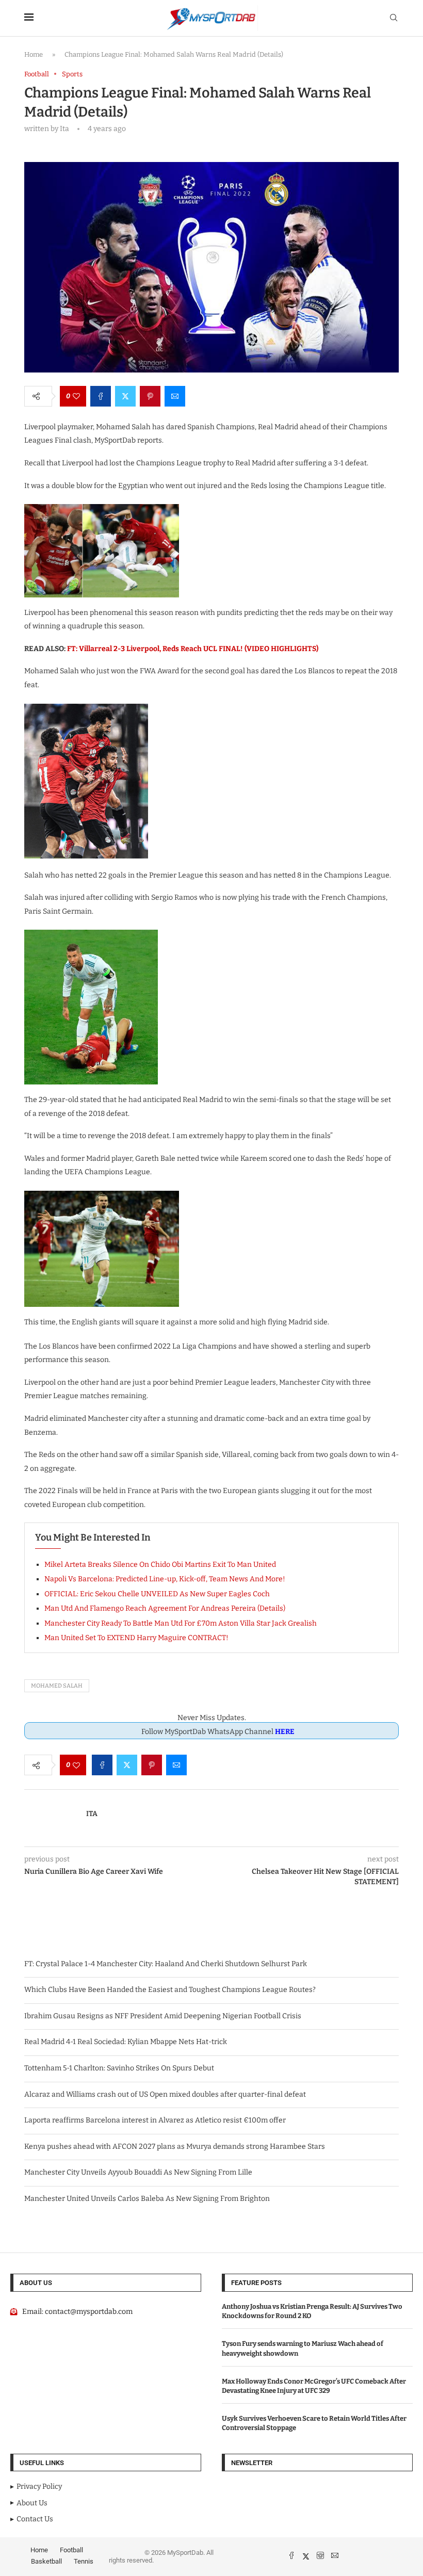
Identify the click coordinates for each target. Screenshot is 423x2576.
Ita (92, 1814)
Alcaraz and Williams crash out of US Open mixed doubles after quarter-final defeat (165, 2094)
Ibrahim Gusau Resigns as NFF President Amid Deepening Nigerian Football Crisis (163, 2016)
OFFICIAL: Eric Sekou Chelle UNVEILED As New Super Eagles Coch (157, 1594)
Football (71, 2550)
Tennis (84, 2561)
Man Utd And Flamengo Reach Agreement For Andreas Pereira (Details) (165, 1608)
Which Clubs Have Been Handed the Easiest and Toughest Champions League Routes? (170, 1990)
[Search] (394, 18)
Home (34, 54)
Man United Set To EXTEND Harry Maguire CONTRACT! (136, 1638)
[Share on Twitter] (125, 396)
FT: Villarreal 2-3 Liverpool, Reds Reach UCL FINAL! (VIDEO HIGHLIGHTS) (193, 649)
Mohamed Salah (57, 1686)
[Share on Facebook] (101, 396)
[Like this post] (76, 396)
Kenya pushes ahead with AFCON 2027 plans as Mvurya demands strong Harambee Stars (175, 2146)
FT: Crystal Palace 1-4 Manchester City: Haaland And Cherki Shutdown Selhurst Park (166, 1964)
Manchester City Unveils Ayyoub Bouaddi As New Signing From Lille (138, 2172)
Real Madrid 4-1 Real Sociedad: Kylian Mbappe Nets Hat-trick (126, 2042)
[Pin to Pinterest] (150, 396)
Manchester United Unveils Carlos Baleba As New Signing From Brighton (147, 2199)
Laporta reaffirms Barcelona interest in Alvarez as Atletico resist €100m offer (155, 2120)
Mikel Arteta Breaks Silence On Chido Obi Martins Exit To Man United (160, 1565)
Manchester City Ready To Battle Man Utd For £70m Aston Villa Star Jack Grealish (181, 1623)
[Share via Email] (175, 396)
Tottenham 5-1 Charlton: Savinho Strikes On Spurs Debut (119, 2068)
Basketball (46, 2561)
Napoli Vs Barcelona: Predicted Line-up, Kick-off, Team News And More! (165, 1579)
